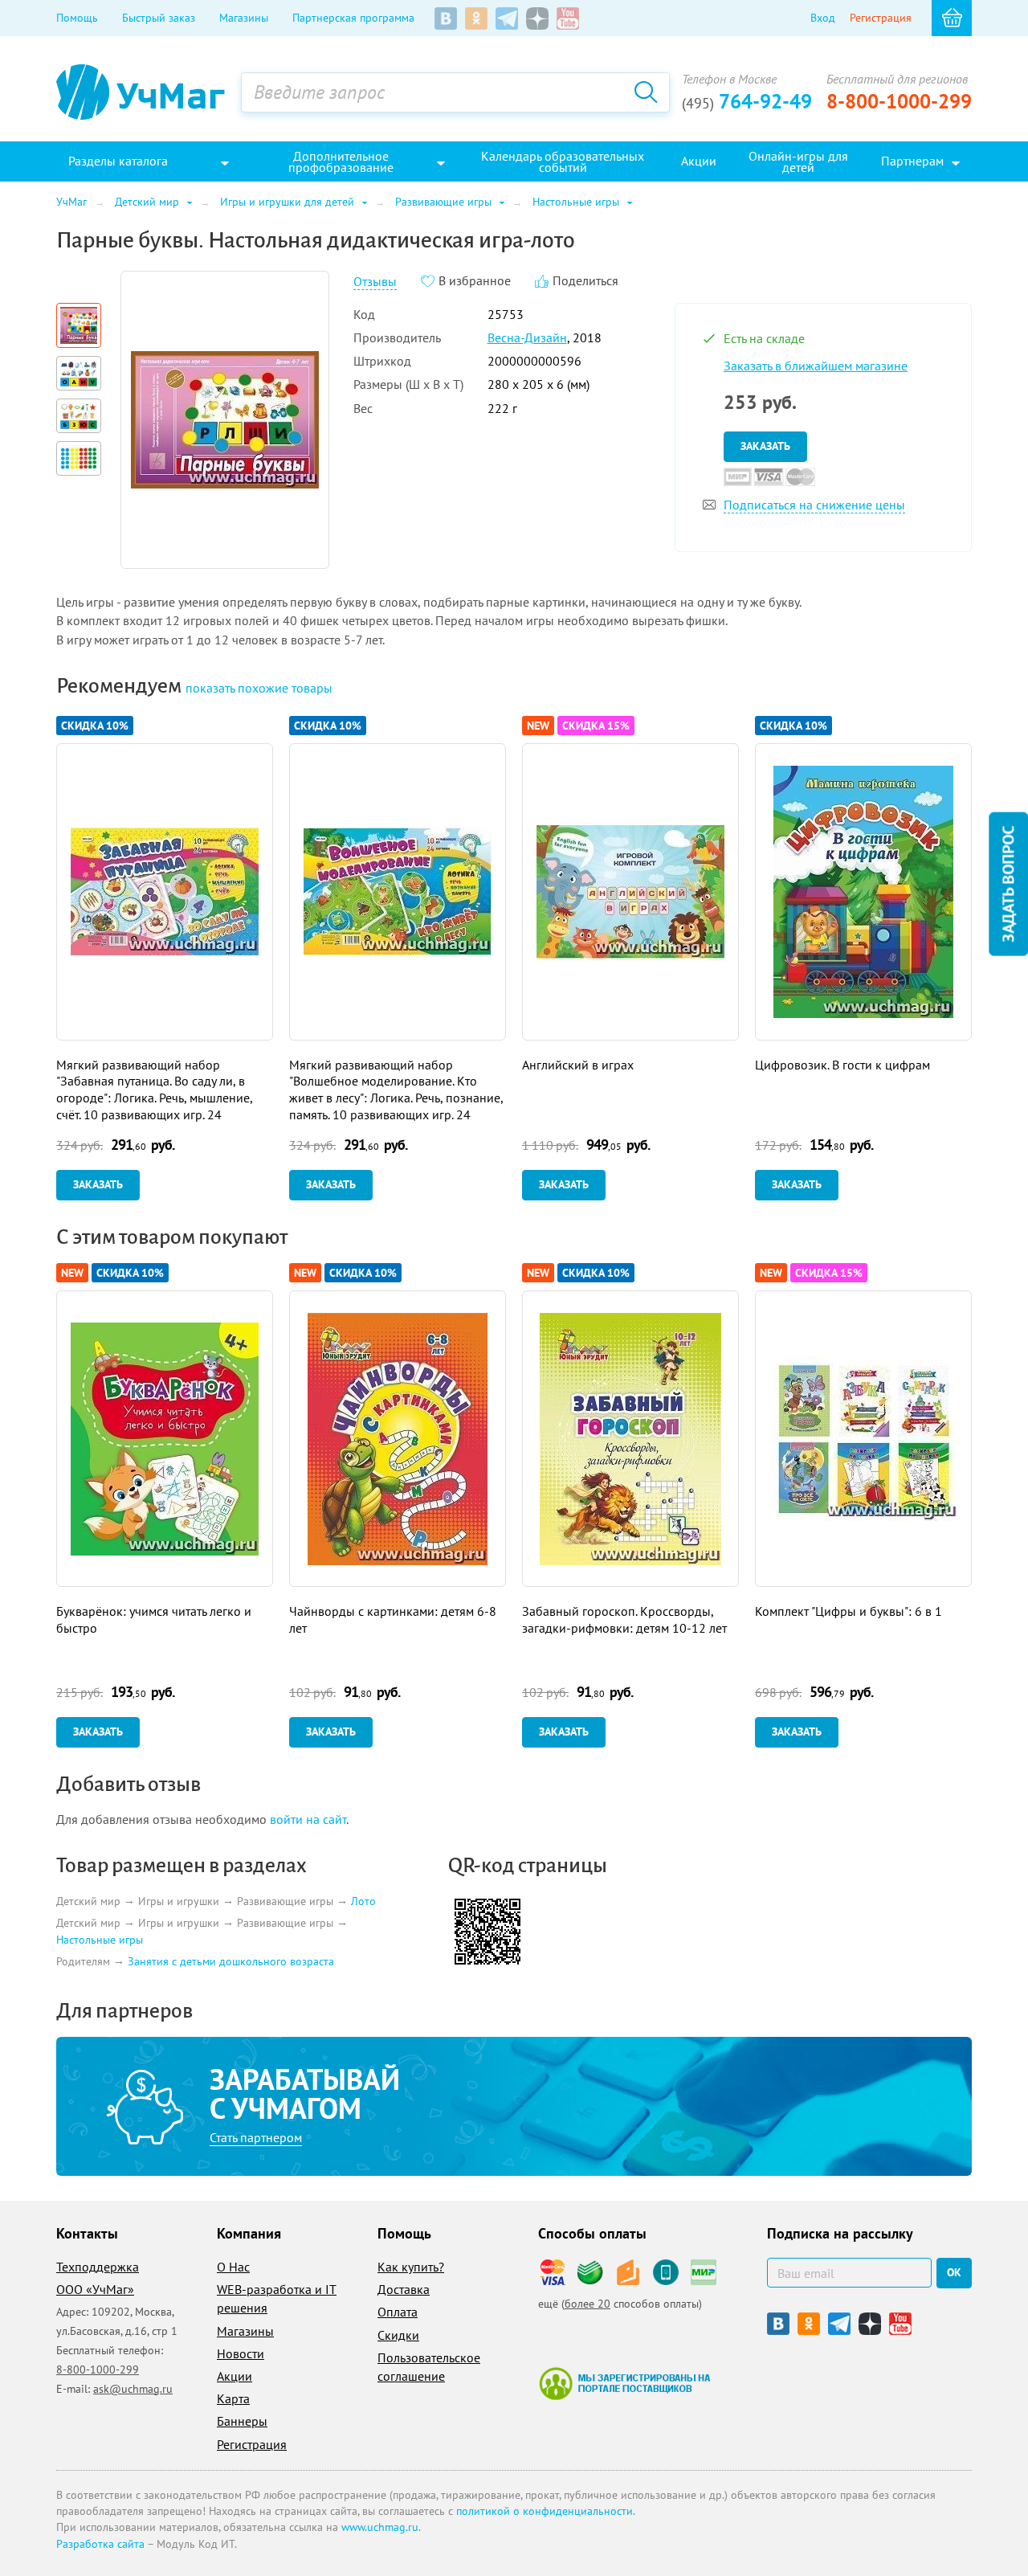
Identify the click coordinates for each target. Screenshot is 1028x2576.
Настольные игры (100, 1940)
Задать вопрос (1008, 883)
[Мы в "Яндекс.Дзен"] (537, 18)
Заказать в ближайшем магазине (816, 366)
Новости (241, 2353)
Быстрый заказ (159, 18)
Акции (235, 2376)
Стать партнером (256, 2137)
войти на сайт (308, 1819)
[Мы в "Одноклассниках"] (476, 18)
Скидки (398, 2335)
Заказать (765, 446)
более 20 (587, 2304)
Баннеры (242, 2421)
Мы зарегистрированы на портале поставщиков (624, 2383)
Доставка (404, 2289)
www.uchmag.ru (380, 2527)
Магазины (244, 18)
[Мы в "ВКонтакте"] (446, 18)
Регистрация (881, 18)
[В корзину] (952, 18)
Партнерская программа (353, 18)
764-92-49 (747, 101)
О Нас (233, 2267)
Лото (363, 1901)
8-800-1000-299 (899, 101)
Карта (233, 2398)
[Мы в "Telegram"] (507, 18)
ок (954, 2272)
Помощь (77, 18)
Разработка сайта (100, 2544)
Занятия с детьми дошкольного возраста (231, 1961)
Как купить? (411, 2267)
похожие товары (259, 688)
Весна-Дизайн (527, 337)
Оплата (398, 2312)
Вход (823, 18)
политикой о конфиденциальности (545, 2511)
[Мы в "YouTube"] (568, 18)
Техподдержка (98, 2267)
